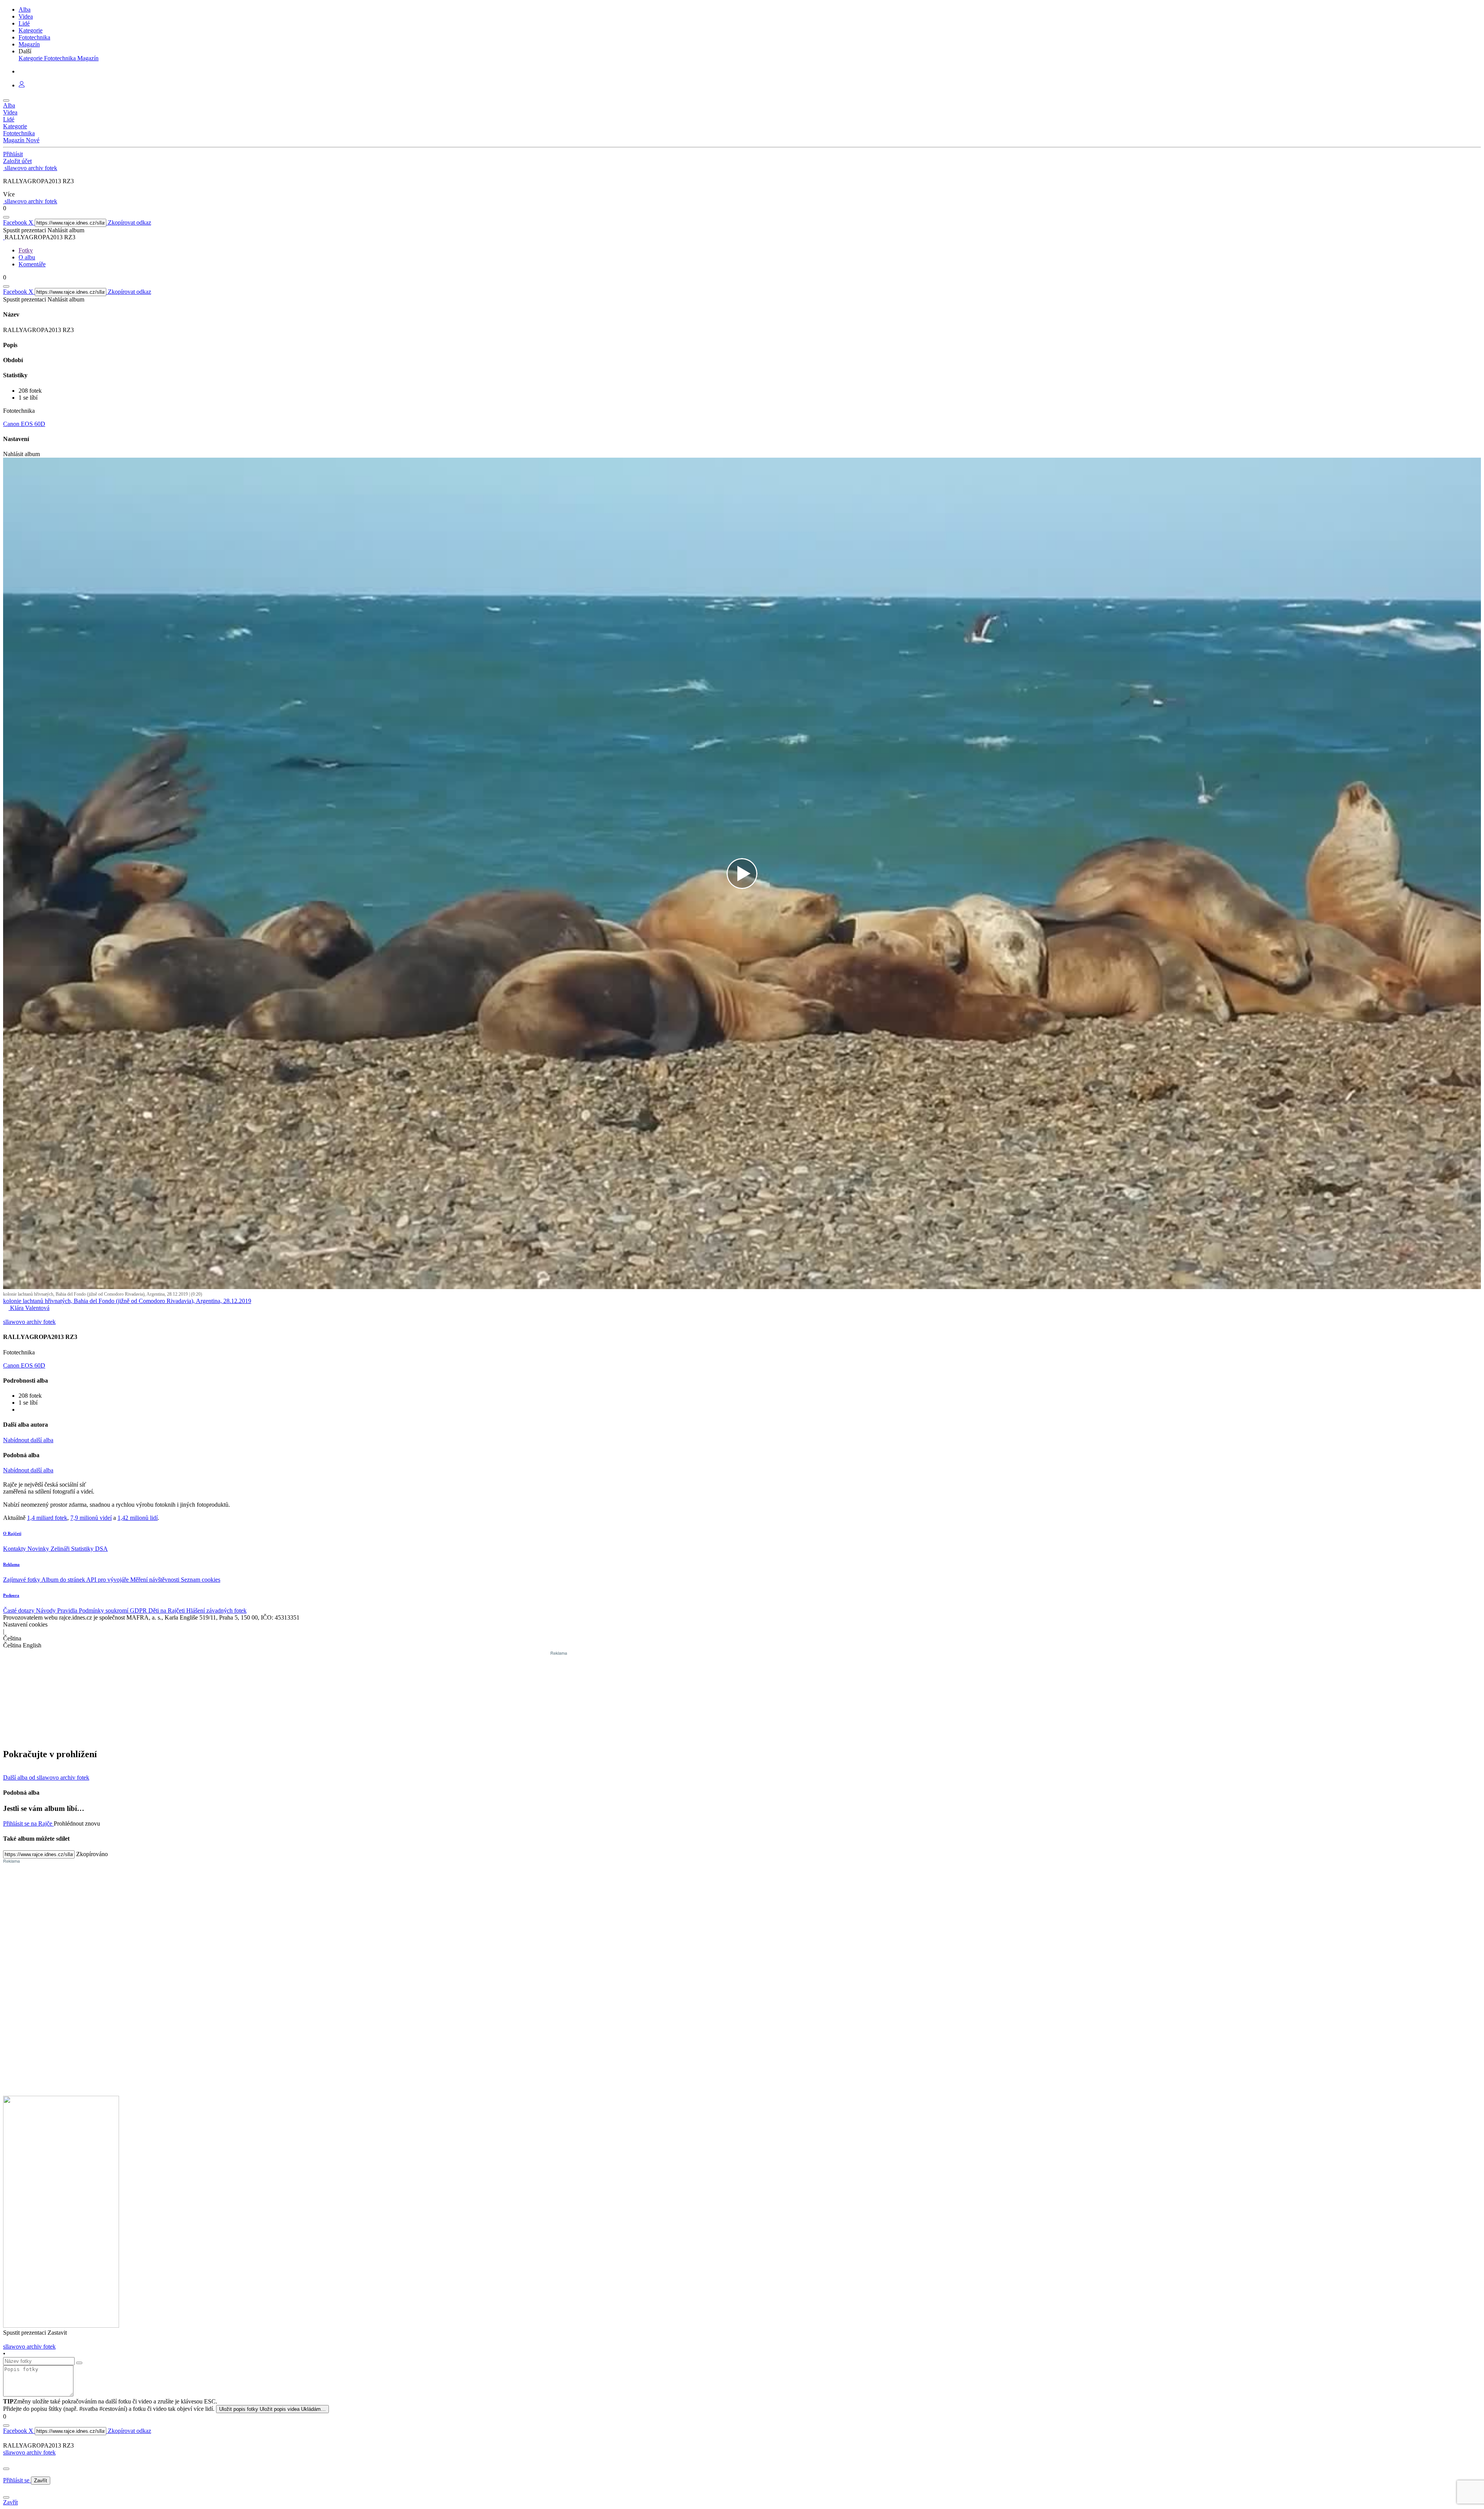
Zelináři (61, 1549)
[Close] (6, 2469)
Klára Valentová (29, 1308)
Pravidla (68, 1610)
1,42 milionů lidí (138, 1518)
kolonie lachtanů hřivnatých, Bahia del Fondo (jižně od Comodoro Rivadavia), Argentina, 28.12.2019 (127, 1301)
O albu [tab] (27, 257)
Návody (47, 1610)
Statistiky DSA (89, 1549)
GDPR (139, 1610)
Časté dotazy (20, 1610)
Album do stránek (64, 1580)
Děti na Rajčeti (167, 1610)
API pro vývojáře (108, 1580)
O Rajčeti (12, 1533)
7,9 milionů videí (91, 1518)
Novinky (39, 1549)
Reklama (11, 1564)
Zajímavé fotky (22, 1580)
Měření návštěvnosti (156, 1580)
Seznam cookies (201, 1580)
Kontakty (15, 1549)
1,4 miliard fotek (47, 1518)
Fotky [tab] (26, 250)
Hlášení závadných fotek (216, 1610)
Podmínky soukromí (104, 1610)
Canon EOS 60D (24, 424)
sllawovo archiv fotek (29, 2452)
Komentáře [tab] (32, 264)
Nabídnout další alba (28, 1440)
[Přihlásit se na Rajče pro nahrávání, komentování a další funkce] (22, 85)
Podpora (11, 1595)
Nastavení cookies (25, 1624)
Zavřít (41, 2481)
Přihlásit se (17, 2480)
